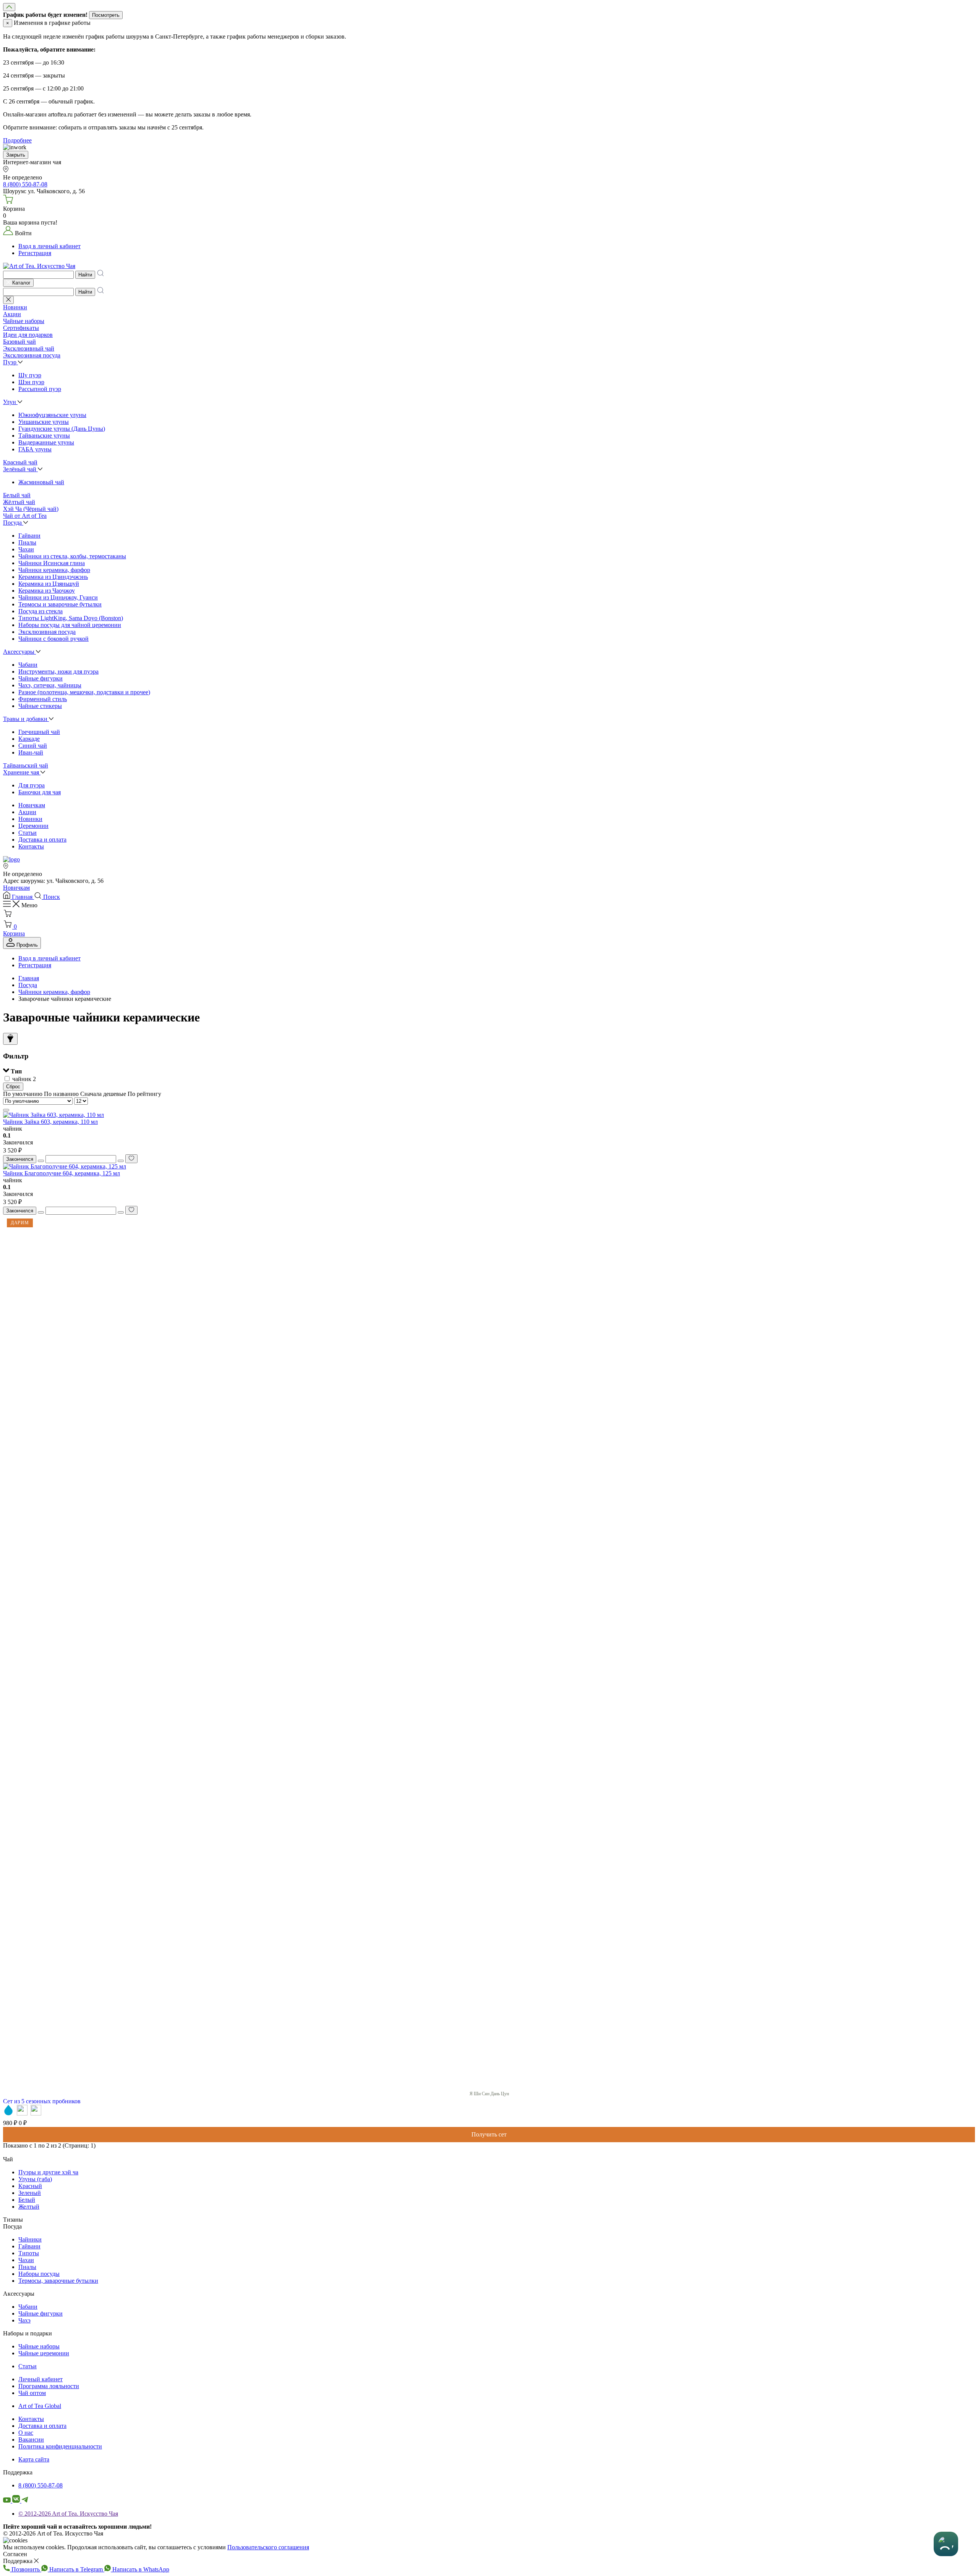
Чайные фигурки (40, 678)
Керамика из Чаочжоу (47, 591)
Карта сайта (34, 2459)
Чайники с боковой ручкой (53, 639)
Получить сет (489, 2134)
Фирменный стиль (43, 699)
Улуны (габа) (35, 2179)
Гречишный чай (39, 732)
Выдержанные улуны (46, 442)
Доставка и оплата (42, 840)
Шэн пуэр (31, 382)
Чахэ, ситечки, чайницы (50, 685)
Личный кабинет (40, 2379)
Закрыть (16, 155)
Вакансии (31, 2439)
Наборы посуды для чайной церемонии (70, 625)
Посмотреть (106, 15)
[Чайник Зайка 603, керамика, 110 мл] (53, 1115)
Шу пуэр (30, 375)
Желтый (29, 2207)
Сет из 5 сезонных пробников (42, 2101)
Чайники (30, 2239)
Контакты (31, 846)
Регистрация (35, 253)
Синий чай (33, 746)
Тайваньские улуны (44, 436)
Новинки (30, 819)
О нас (26, 2433)
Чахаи (26, 549)
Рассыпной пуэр (40, 389)
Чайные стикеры (40, 706)
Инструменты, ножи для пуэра (58, 671)
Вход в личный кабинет (49, 246)
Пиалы (27, 542)
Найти (85, 275)
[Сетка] (6, 1110)
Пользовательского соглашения (268, 2547)
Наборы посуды (39, 2274)
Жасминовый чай (41, 482)
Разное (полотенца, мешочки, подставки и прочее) (84, 692)
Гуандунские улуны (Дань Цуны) (62, 429)
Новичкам (32, 805)
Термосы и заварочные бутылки (60, 604)
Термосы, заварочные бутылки (58, 2281)
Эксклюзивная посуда (47, 632)
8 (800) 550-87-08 (40, 2485)
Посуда (28, 985)
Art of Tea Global (40, 2406)
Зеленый (30, 2193)
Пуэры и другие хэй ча (48, 2172)
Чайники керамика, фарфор (54, 570)
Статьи (28, 833)
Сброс (13, 1087)
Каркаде (29, 739)
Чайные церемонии (44, 2353)
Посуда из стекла (40, 611)
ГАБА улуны (35, 449)
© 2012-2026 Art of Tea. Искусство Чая (68, 2514)
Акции (27, 812)
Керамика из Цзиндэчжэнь (53, 577)
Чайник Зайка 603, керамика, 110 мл (50, 1122)
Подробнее (17, 140)
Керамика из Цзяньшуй (49, 584)
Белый (27, 2200)
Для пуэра (32, 785)
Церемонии (33, 826)
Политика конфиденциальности (60, 2446)
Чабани (28, 665)
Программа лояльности (49, 2386)
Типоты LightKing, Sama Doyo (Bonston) (71, 618)
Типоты (29, 2253)
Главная (29, 978)
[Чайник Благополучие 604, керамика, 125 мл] (65, 1166)
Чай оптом (32, 2393)
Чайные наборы (39, 2346)
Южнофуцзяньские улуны (52, 415)
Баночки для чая (40, 792)
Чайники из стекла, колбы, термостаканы (72, 556)
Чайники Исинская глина (52, 563)
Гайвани (29, 536)
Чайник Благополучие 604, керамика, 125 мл (62, 1173)
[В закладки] (131, 1159)
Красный (30, 2186)
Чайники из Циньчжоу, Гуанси (58, 597)
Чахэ (24, 2320)
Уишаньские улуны (44, 422)
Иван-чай (31, 752)
